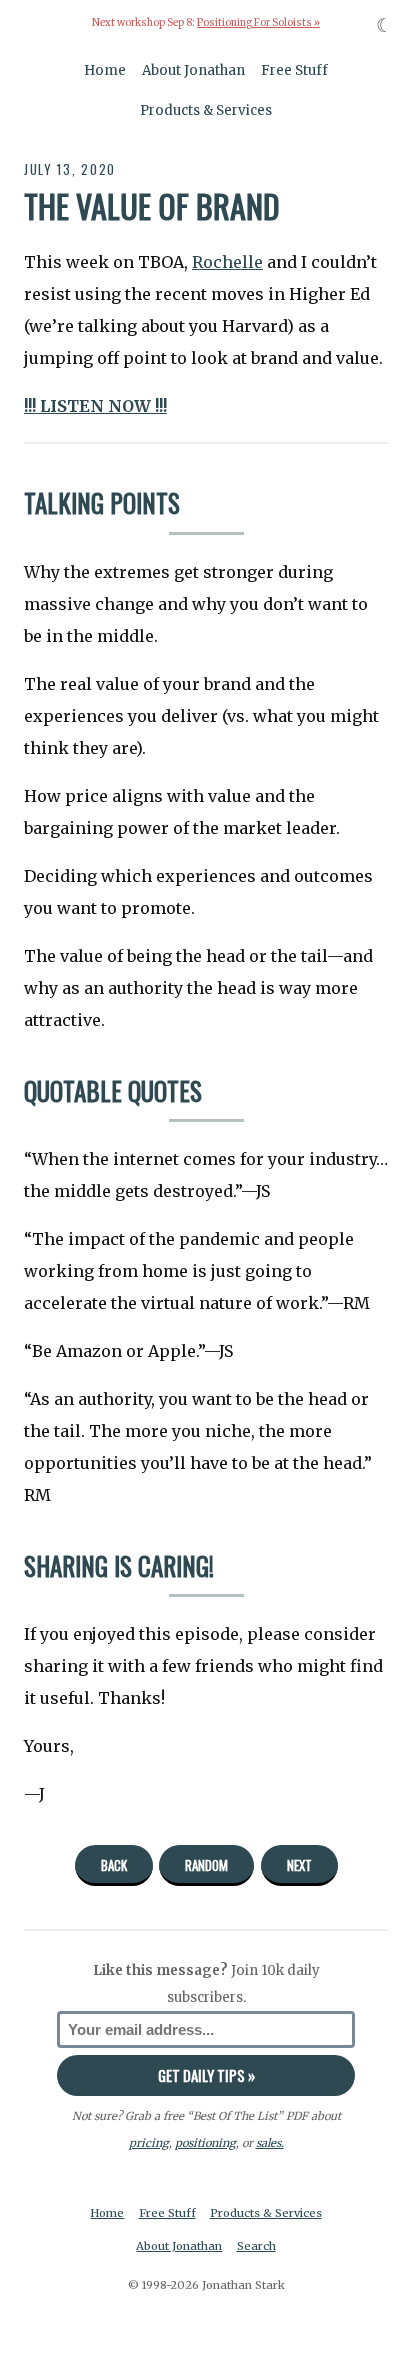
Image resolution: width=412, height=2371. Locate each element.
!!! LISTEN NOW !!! (95, 406)
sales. (270, 2143)
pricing (149, 2143)
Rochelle (227, 262)
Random (206, 1865)
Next (299, 1865)
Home (105, 70)
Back (114, 1865)
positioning (205, 2143)
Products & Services (206, 110)
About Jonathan (193, 70)
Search (256, 2246)
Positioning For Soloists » (258, 23)
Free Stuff (294, 70)
